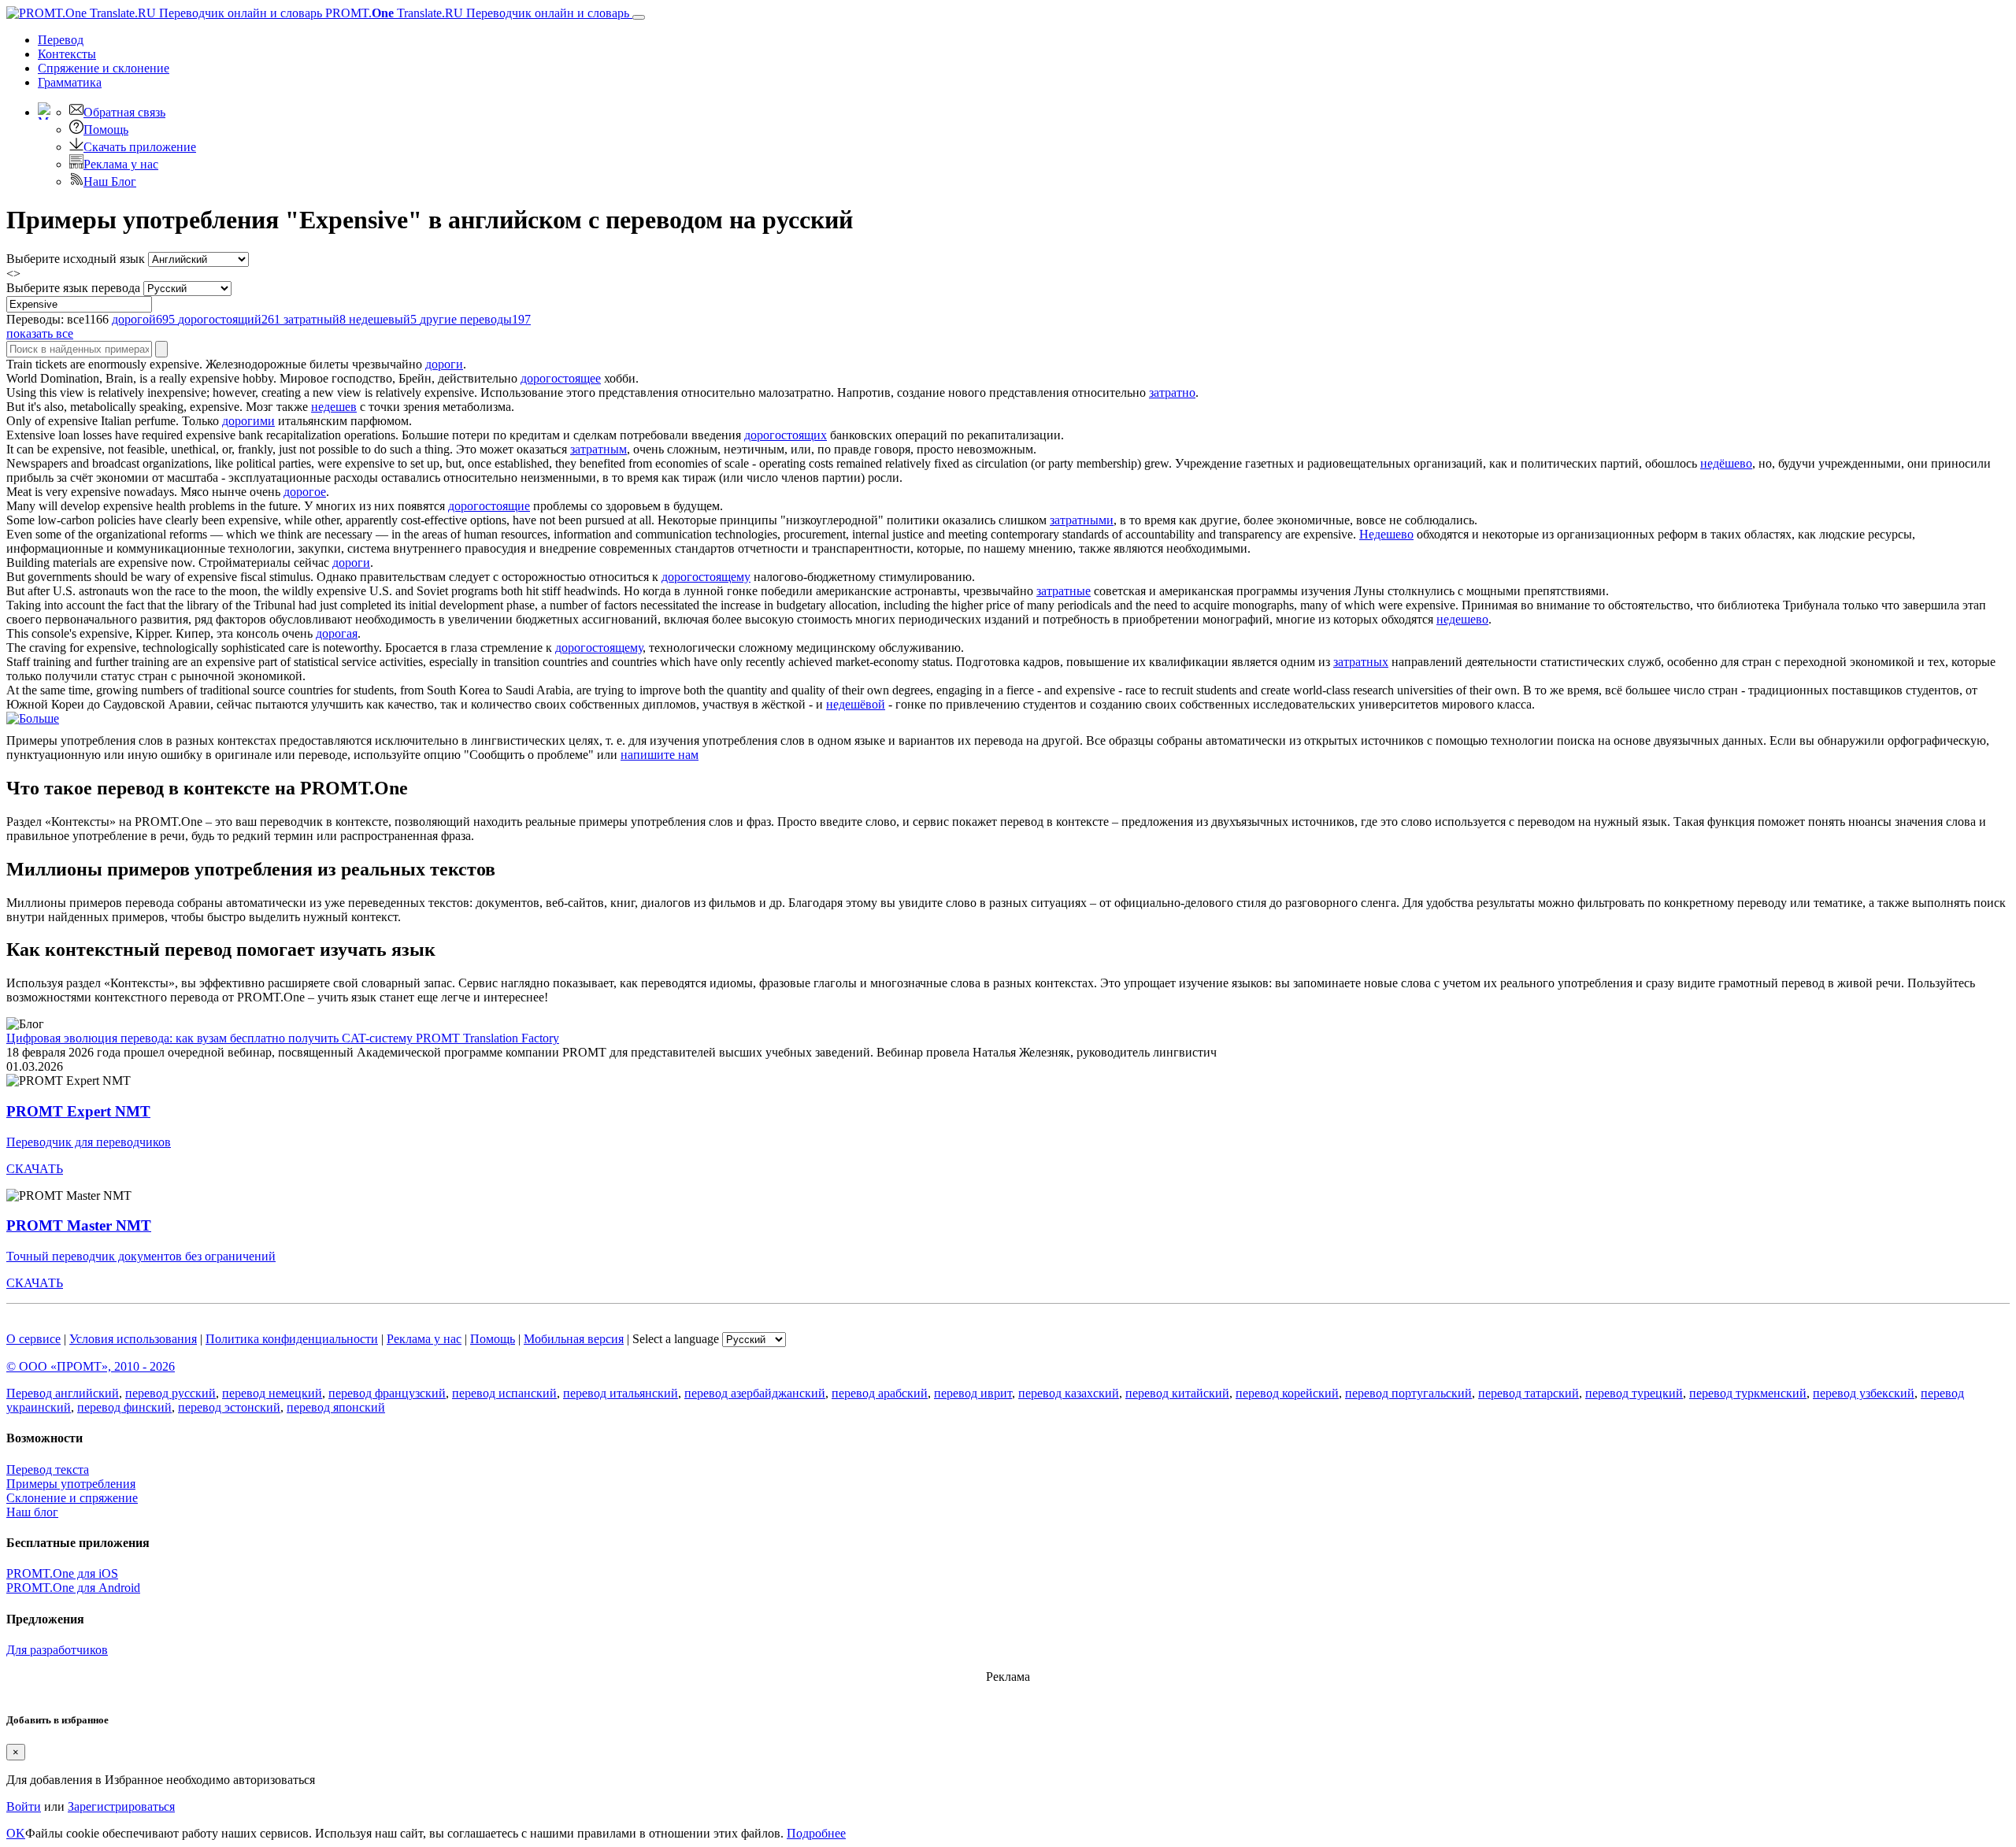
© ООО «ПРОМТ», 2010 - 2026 (91, 1366)
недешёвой (856, 704)
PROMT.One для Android (73, 1588)
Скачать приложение (140, 147)
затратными (1082, 520)
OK (16, 1833)
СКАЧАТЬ (35, 1169)
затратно (1172, 392)
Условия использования (133, 1339)
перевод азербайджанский (755, 1393)
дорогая (337, 633)
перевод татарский (1529, 1393)
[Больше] (33, 718)
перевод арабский (880, 1393)
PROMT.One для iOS (62, 1573)
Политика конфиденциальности (292, 1339)
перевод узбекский (1864, 1393)
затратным (598, 449)
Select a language (676, 1339)
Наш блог (32, 1512)
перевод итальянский (621, 1393)
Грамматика (70, 82)
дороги (444, 364)
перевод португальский (1408, 1393)
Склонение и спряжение (72, 1498)
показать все (40, 333)
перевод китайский (1177, 1393)
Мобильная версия (574, 1339)
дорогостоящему (706, 577)
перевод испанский (504, 1393)
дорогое (305, 492)
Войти (24, 1806)
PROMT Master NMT (79, 1225)
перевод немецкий (272, 1393)
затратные (1064, 591)
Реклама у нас (121, 164)
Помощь (106, 130)
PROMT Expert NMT (78, 1111)
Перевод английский (63, 1393)
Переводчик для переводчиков (89, 1142)
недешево (1462, 619)
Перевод (61, 40)
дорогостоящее (561, 378)
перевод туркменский (1748, 1393)
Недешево (1386, 534)
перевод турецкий (1634, 1393)
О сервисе (33, 1339)
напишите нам (660, 755)
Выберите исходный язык (76, 259)
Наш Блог (110, 181)
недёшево (1726, 463)
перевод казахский (1069, 1393)
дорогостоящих (786, 435)
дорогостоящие (489, 506)
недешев (334, 407)
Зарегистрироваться (121, 1806)
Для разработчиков (57, 1650)
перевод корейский (1287, 1393)
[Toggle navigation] (639, 17)
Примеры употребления (71, 1484)
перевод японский (336, 1407)
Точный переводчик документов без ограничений (141, 1256)
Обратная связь (124, 112)
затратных (1361, 662)
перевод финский (124, 1407)
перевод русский (170, 1393)
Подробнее (816, 1833)
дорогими (248, 421)
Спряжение (104, 68)
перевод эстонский (229, 1407)
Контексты (67, 54)
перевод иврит (973, 1393)
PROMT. (476, 13)
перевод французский (387, 1393)
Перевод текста (48, 1469)
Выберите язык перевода (73, 288)
